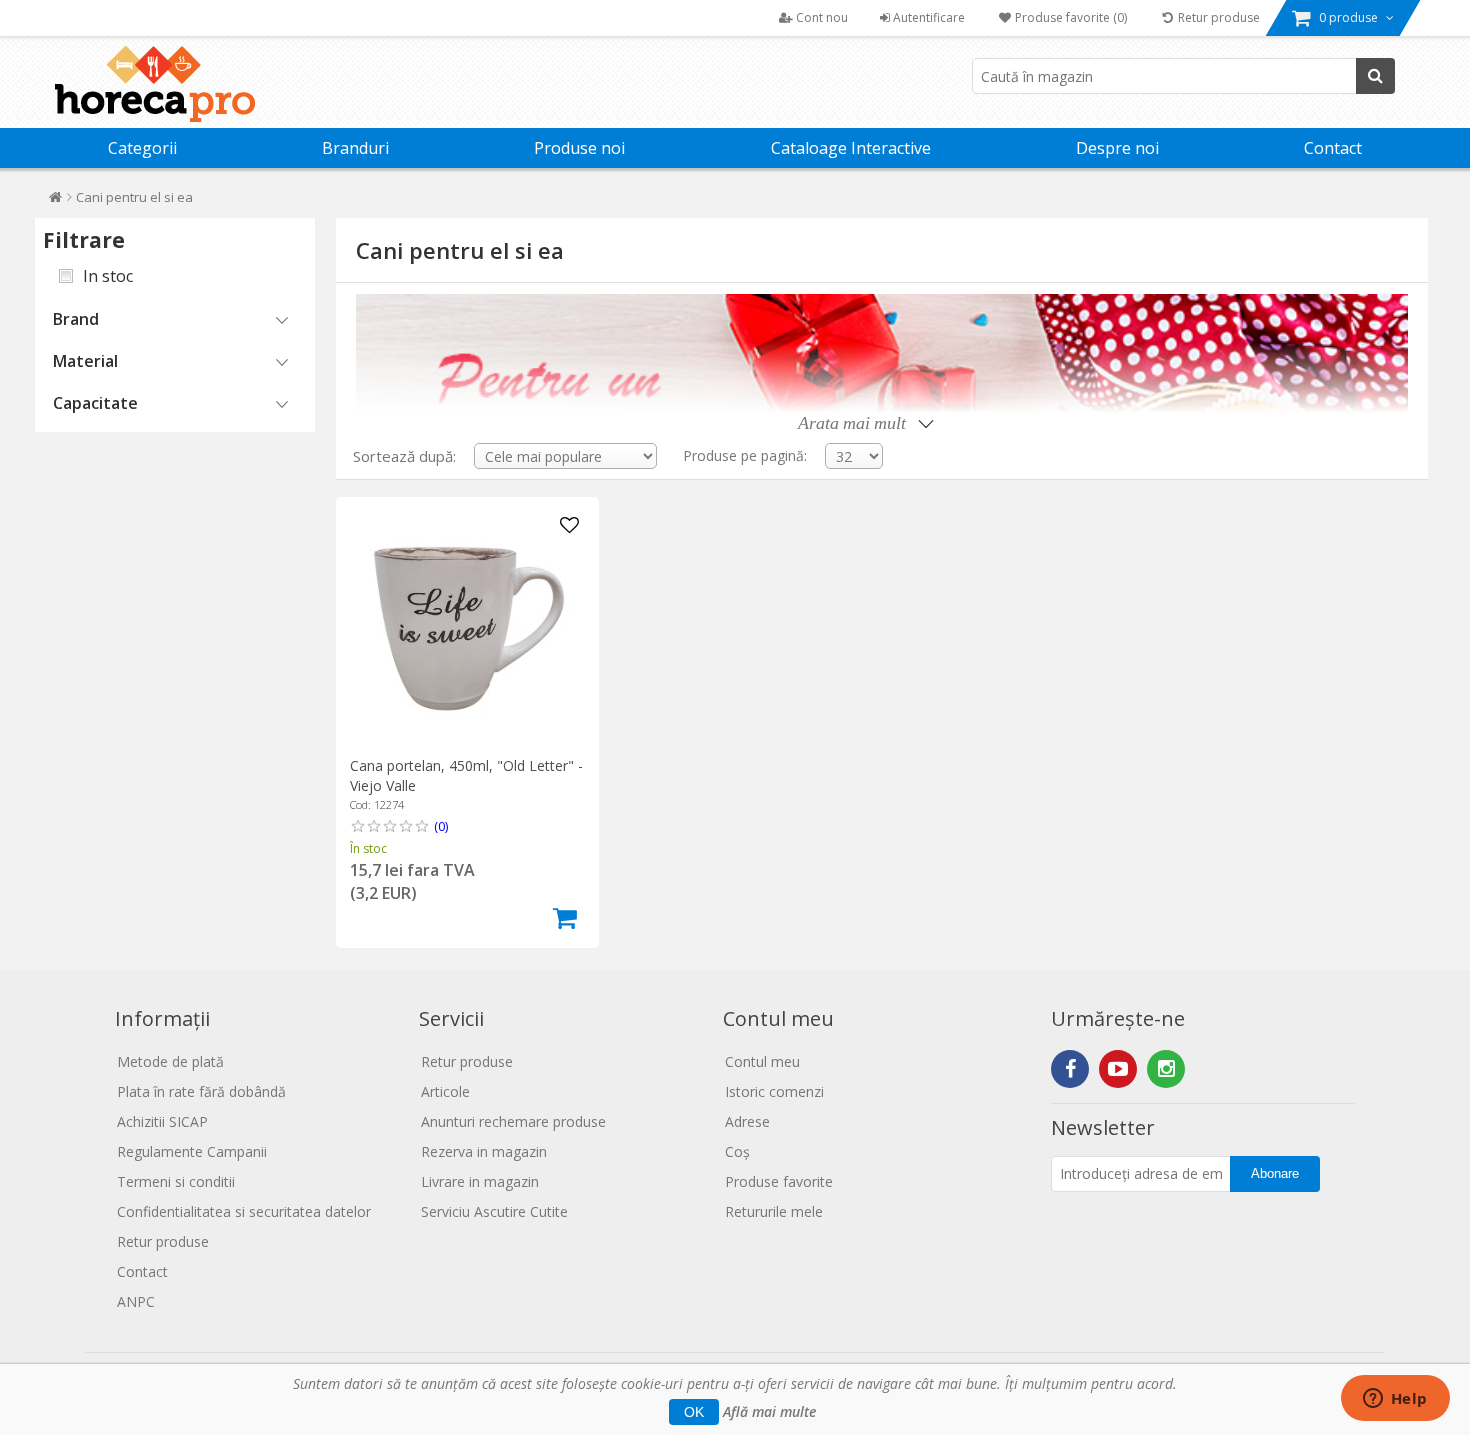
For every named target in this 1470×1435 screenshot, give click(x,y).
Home (55, 201)
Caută (1375, 76)
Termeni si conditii (176, 1181)
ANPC (136, 1301)
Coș (737, 1151)
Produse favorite (779, 1181)
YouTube (1118, 1069)
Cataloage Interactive (851, 148)
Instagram (1166, 1069)
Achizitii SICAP (162, 1121)
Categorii (142, 148)
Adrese (747, 1121)
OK (694, 1412)
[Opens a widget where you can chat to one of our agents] (1395, 1400)
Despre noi (1117, 148)
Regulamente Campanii (192, 1151)
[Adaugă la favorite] (570, 526)
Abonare (1275, 1173)
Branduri (355, 148)
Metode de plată (170, 1061)
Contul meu (762, 1061)
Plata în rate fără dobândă (201, 1091)
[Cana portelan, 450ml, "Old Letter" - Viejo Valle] (467, 628)
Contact (1333, 148)
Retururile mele (774, 1211)
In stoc (108, 276)
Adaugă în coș (565, 918)
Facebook (1070, 1069)
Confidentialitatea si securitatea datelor (244, 1211)
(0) (441, 826)
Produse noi (579, 148)
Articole (445, 1091)
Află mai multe (769, 1411)
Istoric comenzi (774, 1091)
